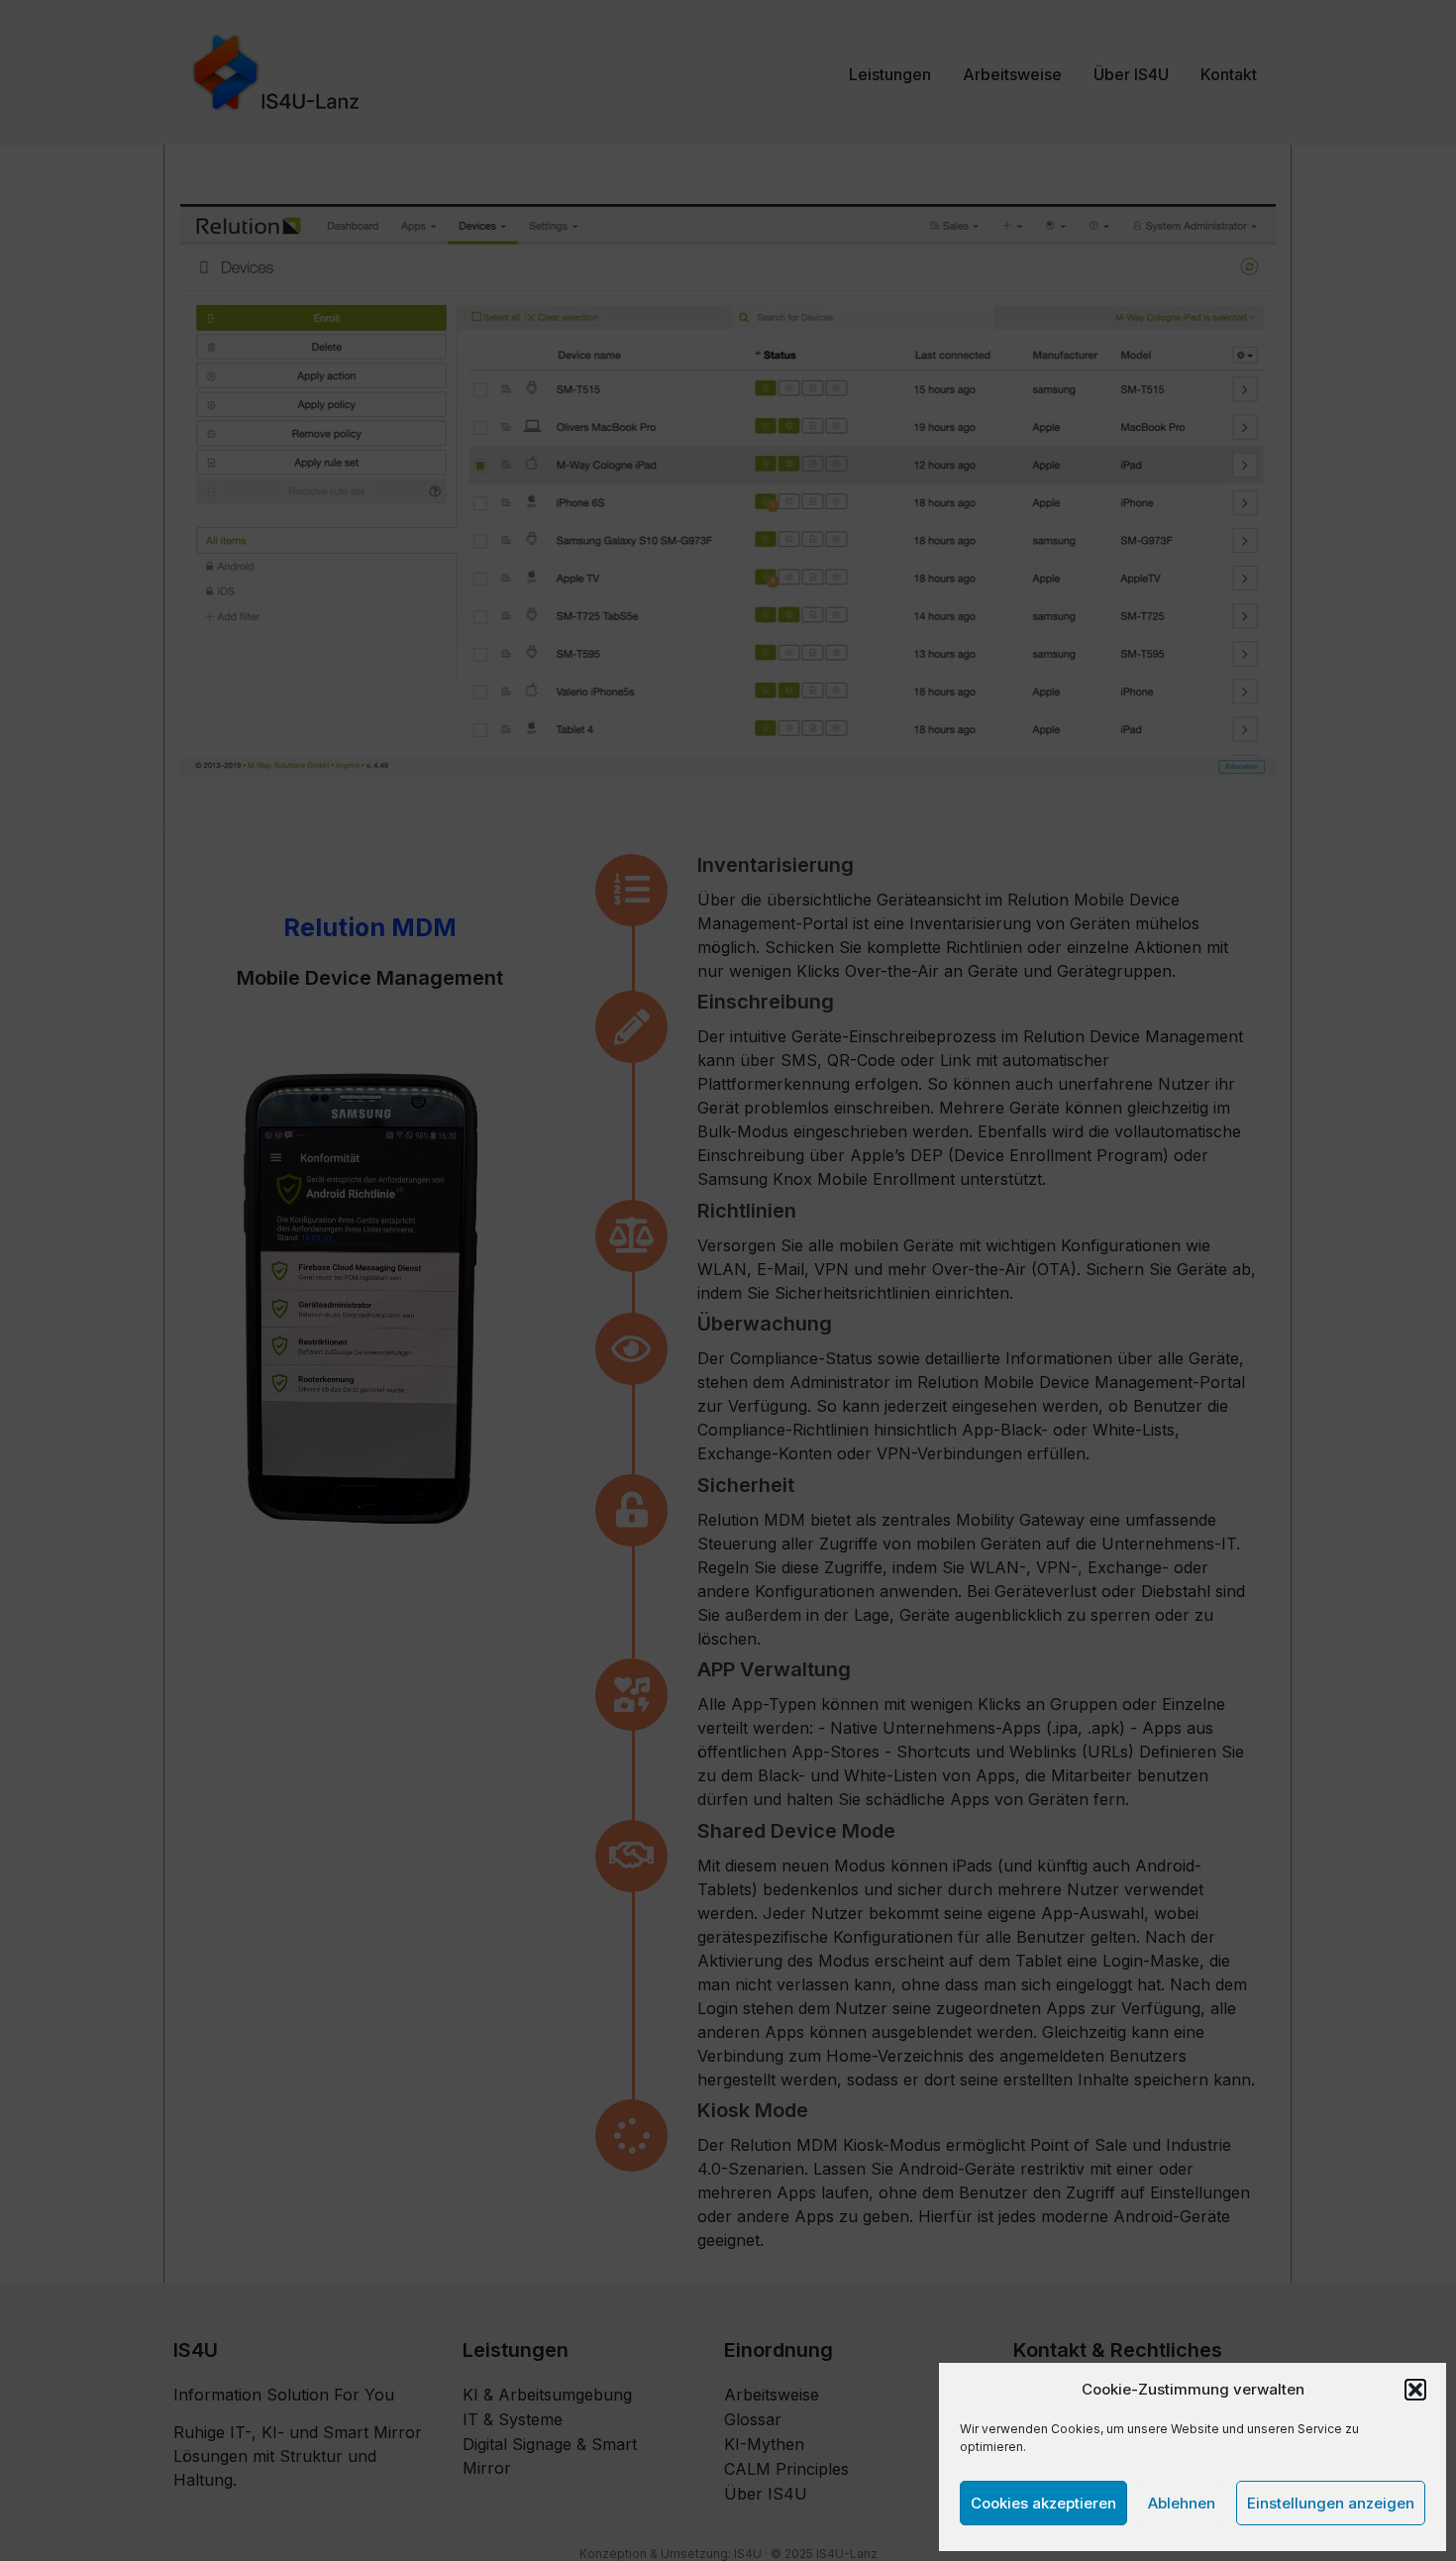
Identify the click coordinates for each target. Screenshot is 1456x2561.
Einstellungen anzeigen (1331, 2503)
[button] (1415, 2390)
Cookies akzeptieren (1043, 2503)
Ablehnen (1182, 2503)
